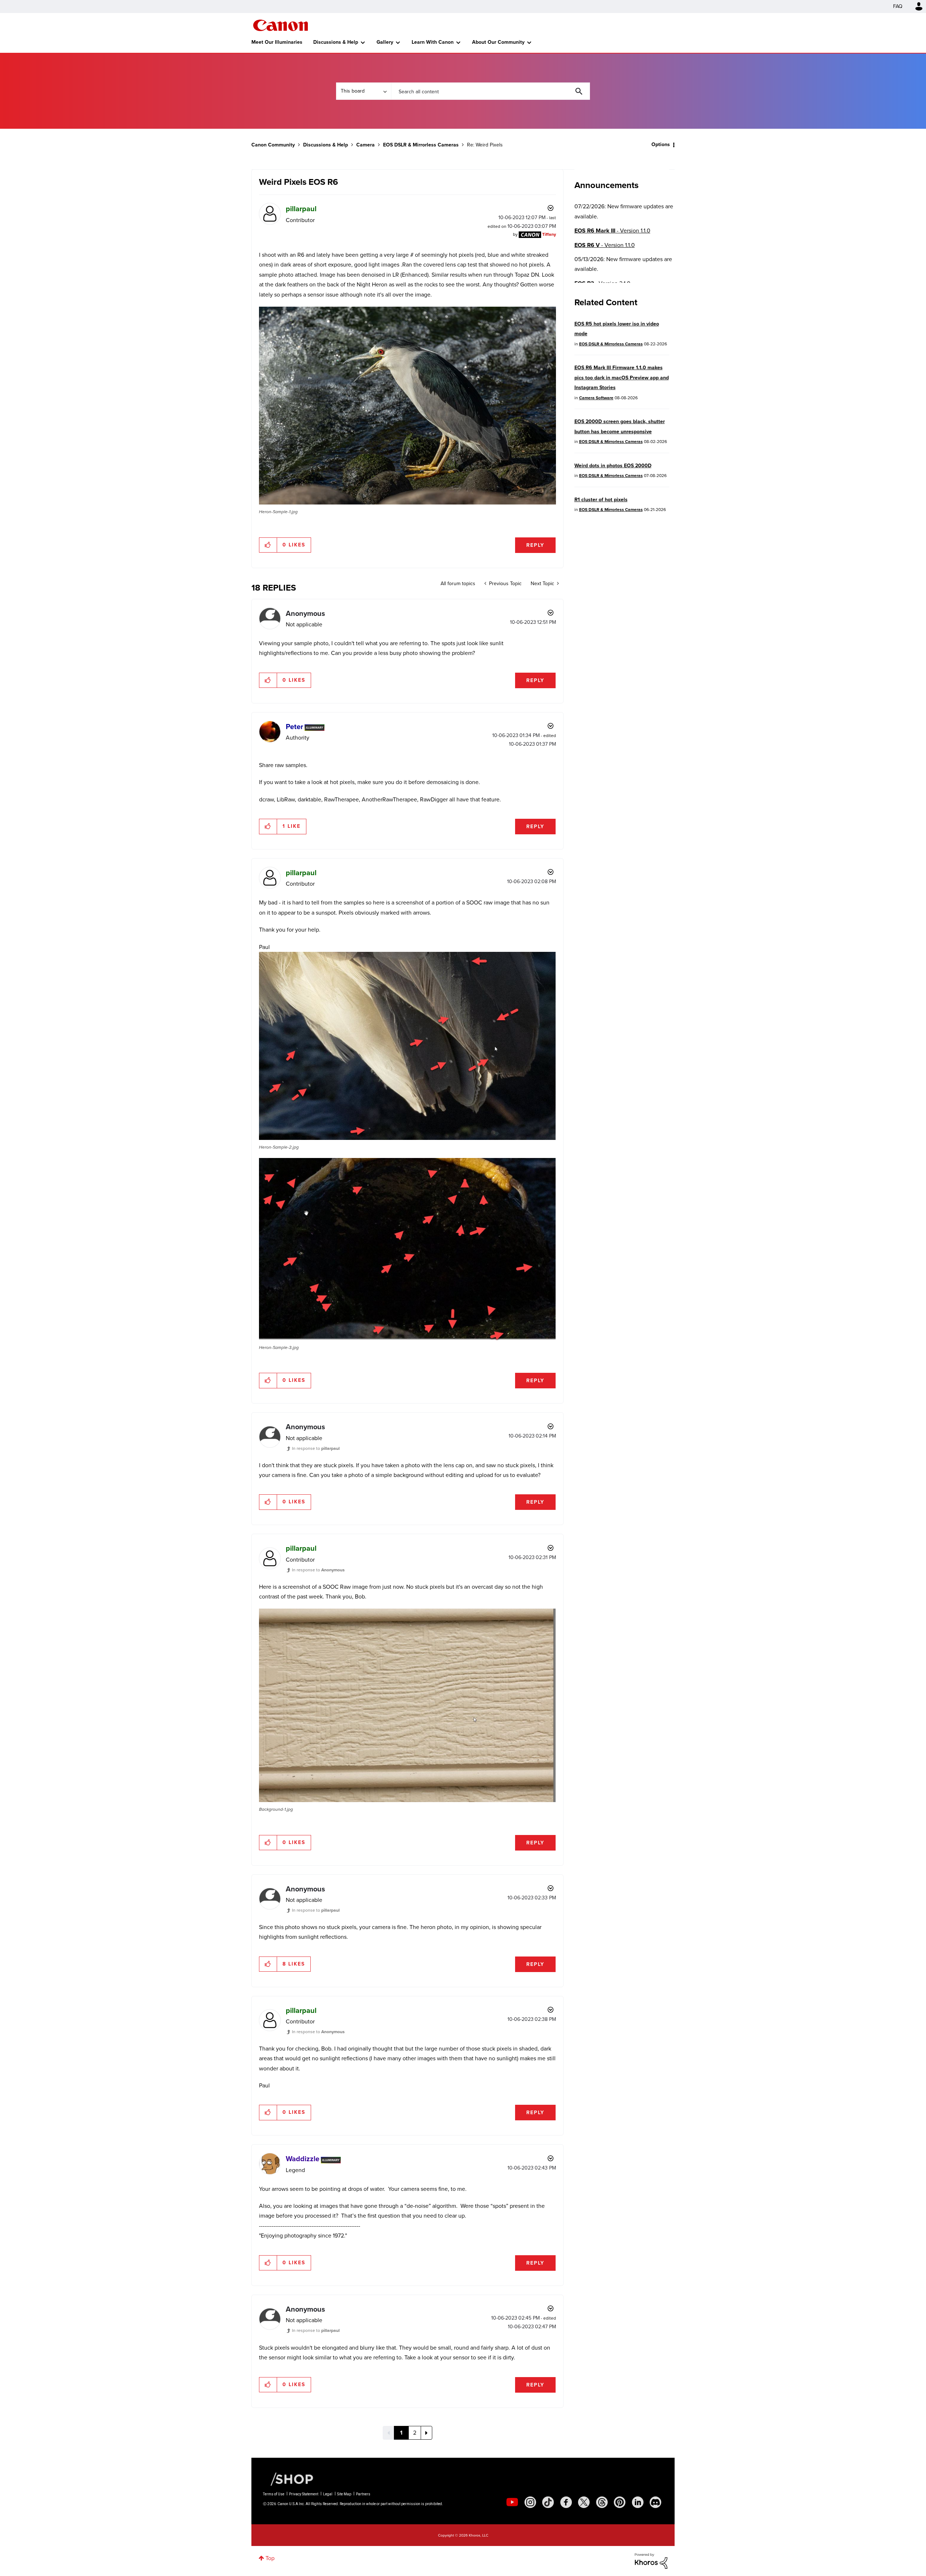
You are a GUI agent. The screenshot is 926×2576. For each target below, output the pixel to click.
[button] (564, 1229)
